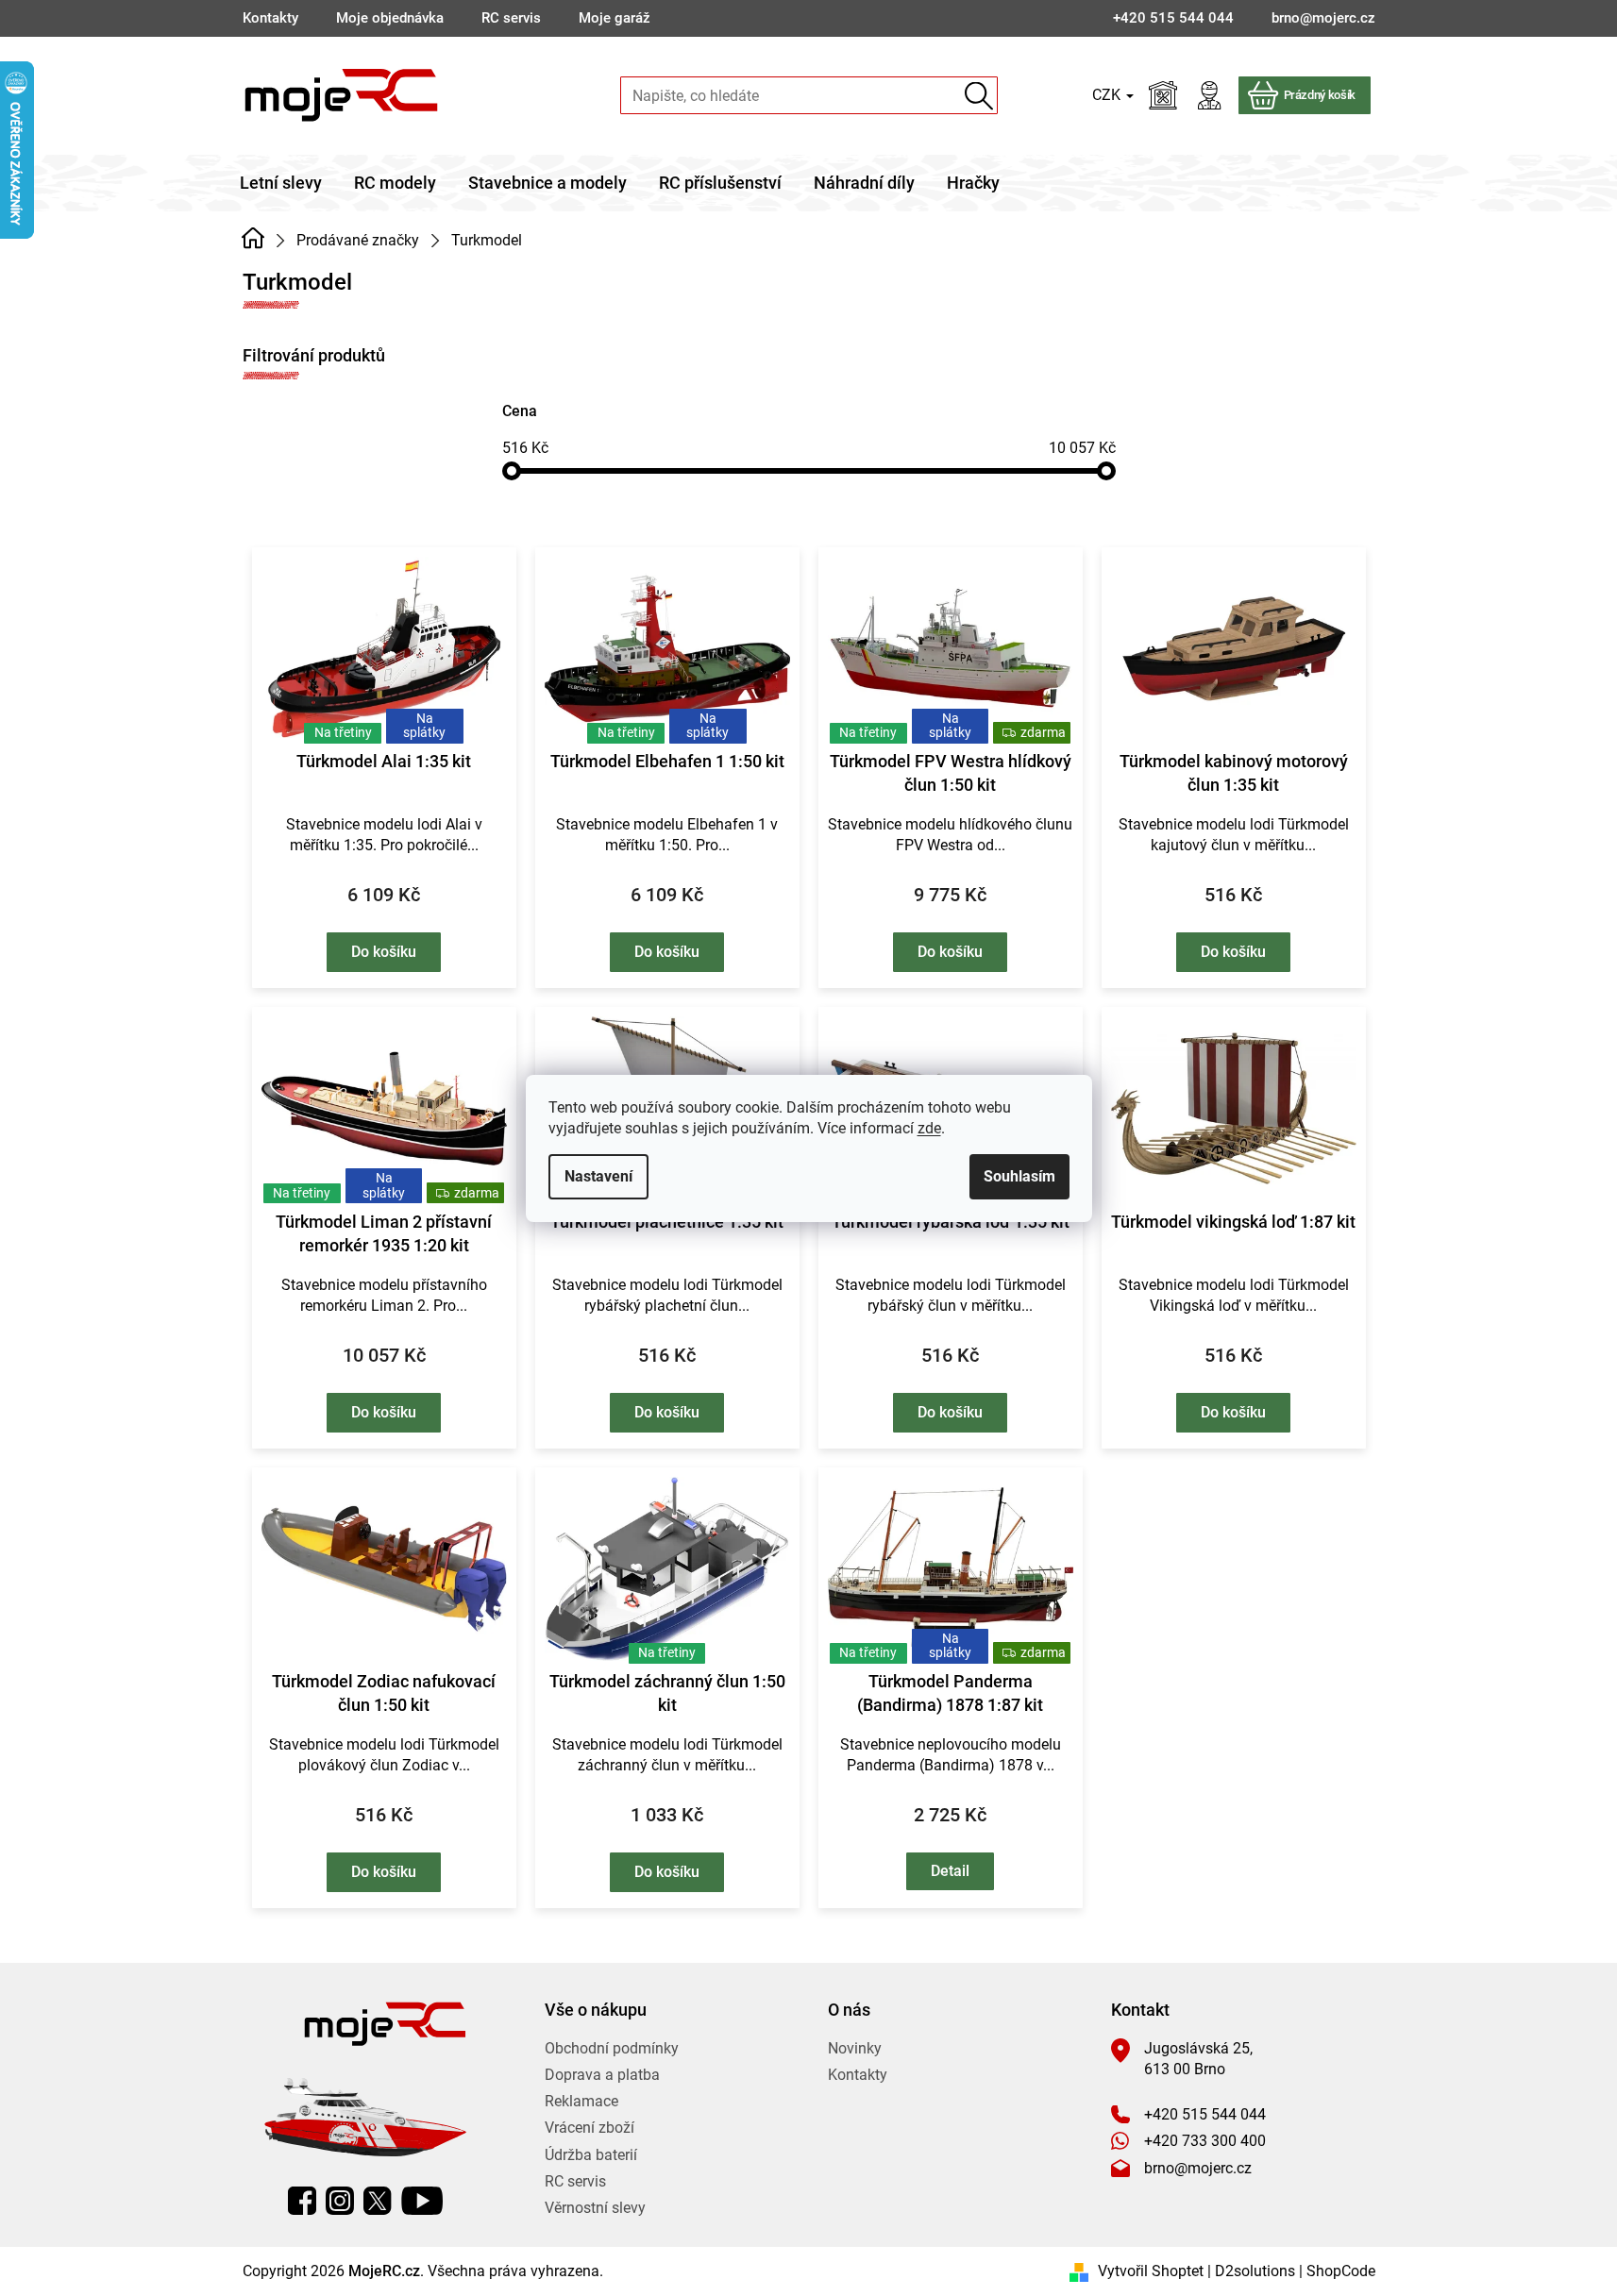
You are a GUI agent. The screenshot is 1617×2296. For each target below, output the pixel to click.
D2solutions (1255, 2271)
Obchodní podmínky (612, 2048)
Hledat (979, 96)
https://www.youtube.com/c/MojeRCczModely (422, 2201)
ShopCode (1341, 2271)
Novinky (855, 2048)
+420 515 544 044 (1205, 2114)
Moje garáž (615, 18)
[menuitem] (281, 183)
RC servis (511, 18)
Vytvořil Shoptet (1151, 2271)
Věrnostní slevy (595, 2208)
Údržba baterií (591, 2155)
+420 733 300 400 (1205, 2141)
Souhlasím (1019, 1176)
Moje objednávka (390, 18)
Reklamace (581, 2101)
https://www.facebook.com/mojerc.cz (302, 2201)
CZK (1108, 95)
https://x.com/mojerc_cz (378, 2201)
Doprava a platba (602, 2075)
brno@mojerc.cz (1198, 2168)
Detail (950, 1871)
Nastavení (598, 1176)
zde (929, 1128)
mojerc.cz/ (340, 2201)
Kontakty (270, 18)
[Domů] (253, 239)
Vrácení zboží (590, 2128)
